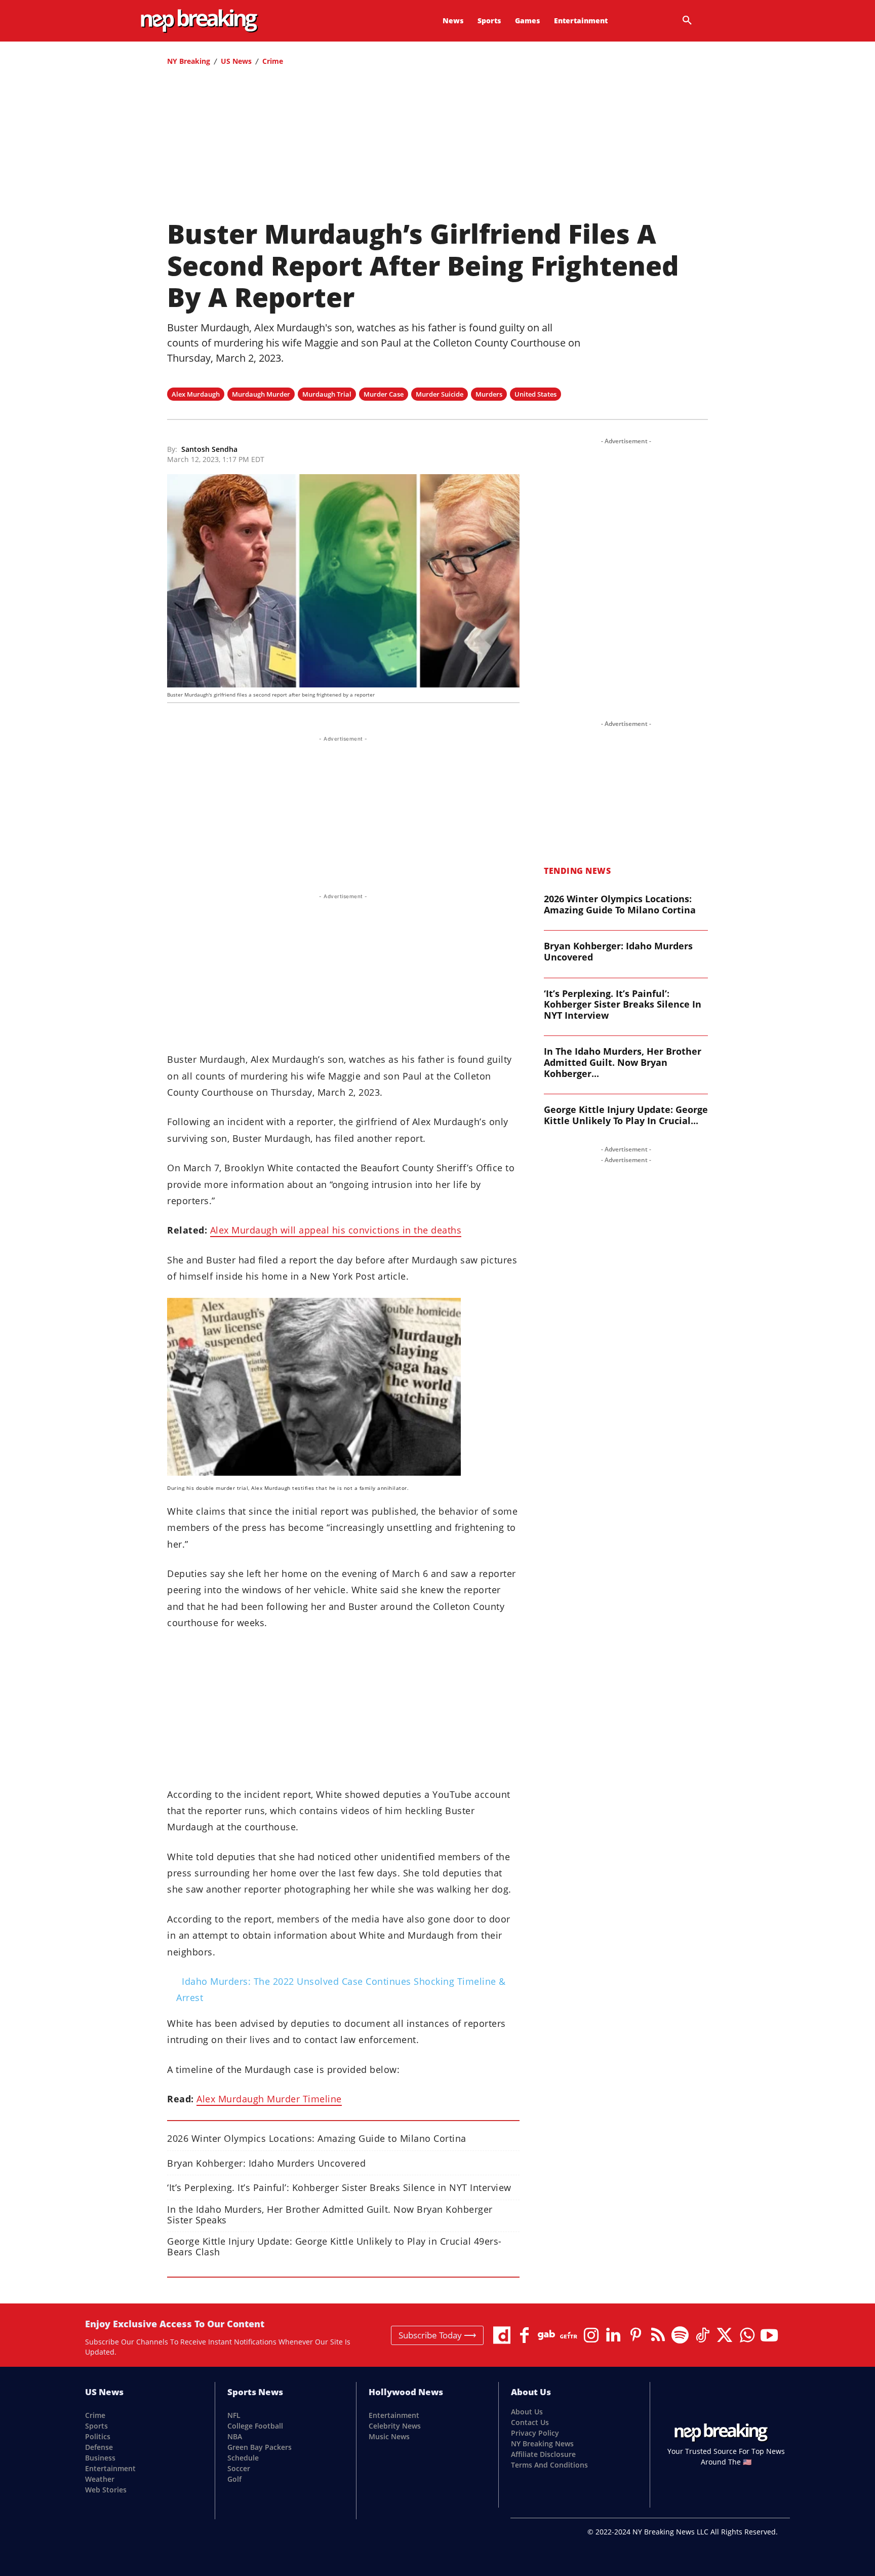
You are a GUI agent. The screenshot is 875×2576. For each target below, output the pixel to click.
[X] (725, 2335)
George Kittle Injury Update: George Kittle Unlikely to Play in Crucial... (626, 1115)
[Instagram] (591, 2335)
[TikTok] (702, 2335)
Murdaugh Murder (261, 394)
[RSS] (658, 2335)
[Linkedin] (613, 2335)
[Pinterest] (635, 2335)
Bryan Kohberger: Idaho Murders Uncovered (266, 2163)
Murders (489, 394)
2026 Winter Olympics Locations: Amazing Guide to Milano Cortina (317, 2139)
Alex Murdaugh (196, 394)
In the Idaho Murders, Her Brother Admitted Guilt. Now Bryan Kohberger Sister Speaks (330, 2215)
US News (236, 61)
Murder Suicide (440, 394)
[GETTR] (569, 2335)
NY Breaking (189, 61)
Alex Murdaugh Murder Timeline (269, 2099)
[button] (687, 21)
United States (535, 394)
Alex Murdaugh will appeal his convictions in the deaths (336, 1230)
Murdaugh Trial (327, 394)
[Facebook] (524, 2335)
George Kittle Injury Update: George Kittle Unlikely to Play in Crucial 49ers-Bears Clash (334, 2247)
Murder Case (384, 394)
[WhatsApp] (747, 2335)
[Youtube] (769, 2335)
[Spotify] (680, 2335)
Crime (273, 61)
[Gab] (546, 2335)
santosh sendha (209, 450)
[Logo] (199, 21)
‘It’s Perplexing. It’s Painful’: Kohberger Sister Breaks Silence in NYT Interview (339, 2188)
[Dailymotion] (502, 2335)
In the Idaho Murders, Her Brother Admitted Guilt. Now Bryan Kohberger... (623, 1062)
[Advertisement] (437, 147)
